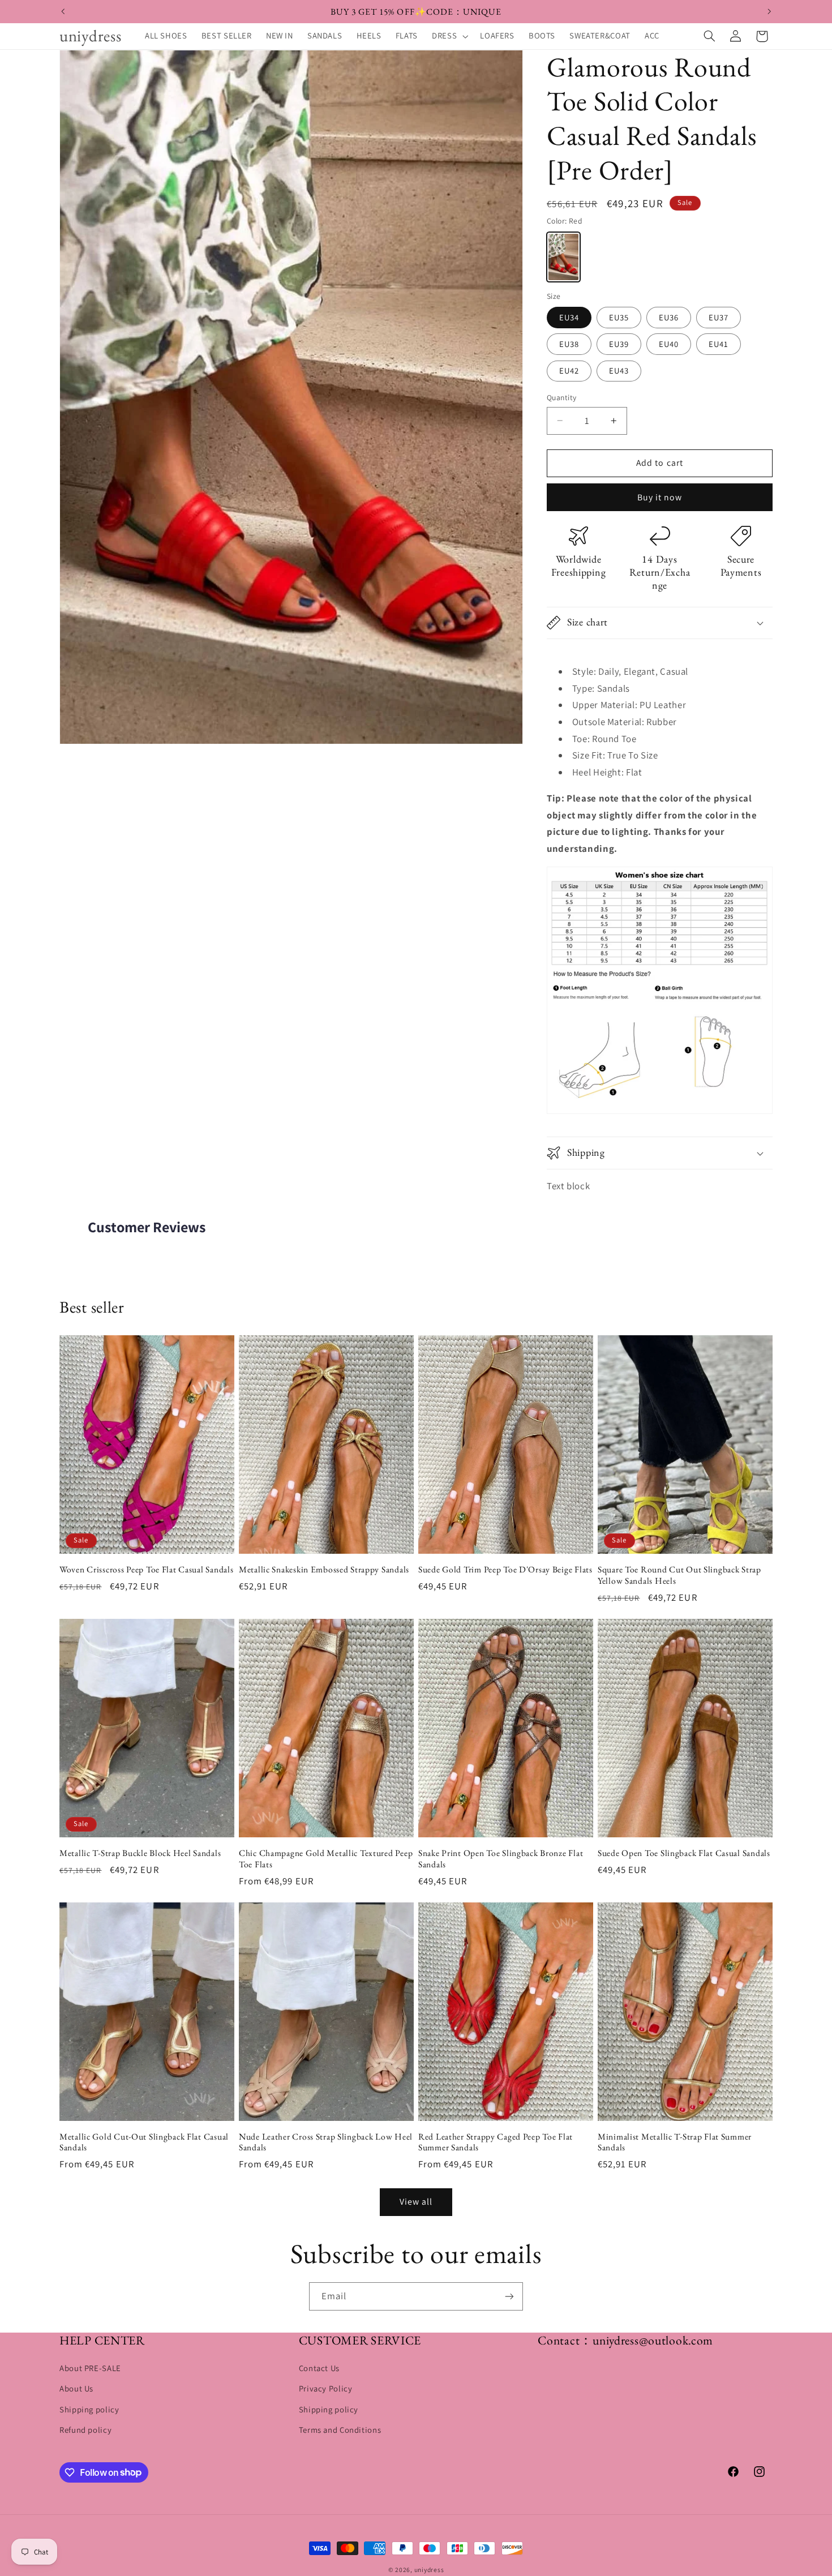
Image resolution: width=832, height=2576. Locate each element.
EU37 (719, 317)
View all (416, 2202)
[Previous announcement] (63, 11)
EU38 (569, 344)
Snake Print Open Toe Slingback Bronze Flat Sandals (501, 1859)
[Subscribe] (509, 2296)
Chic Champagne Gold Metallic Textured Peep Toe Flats (326, 1859)
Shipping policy (89, 2410)
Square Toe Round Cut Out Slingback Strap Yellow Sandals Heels (679, 1575)
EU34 (569, 317)
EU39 (619, 344)
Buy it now (660, 497)
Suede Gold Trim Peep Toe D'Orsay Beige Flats (505, 1570)
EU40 (669, 344)
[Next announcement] (769, 11)
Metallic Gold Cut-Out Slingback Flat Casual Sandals (144, 2143)
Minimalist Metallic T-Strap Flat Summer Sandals (675, 2143)
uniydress (429, 2569)
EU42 (569, 370)
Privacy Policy (326, 2389)
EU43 (619, 370)
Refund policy (85, 2430)
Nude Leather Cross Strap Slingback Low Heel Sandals (326, 2143)
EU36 (669, 317)
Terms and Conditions (340, 2430)
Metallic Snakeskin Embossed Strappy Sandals (324, 1570)
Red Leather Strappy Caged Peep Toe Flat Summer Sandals (496, 2143)
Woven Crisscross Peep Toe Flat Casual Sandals (146, 1570)
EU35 (619, 317)
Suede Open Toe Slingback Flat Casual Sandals (684, 1853)
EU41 (719, 344)
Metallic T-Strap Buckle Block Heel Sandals (140, 1853)
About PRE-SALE (90, 2369)
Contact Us (319, 2369)
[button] (449, 36)
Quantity (561, 397)
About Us (76, 2389)
